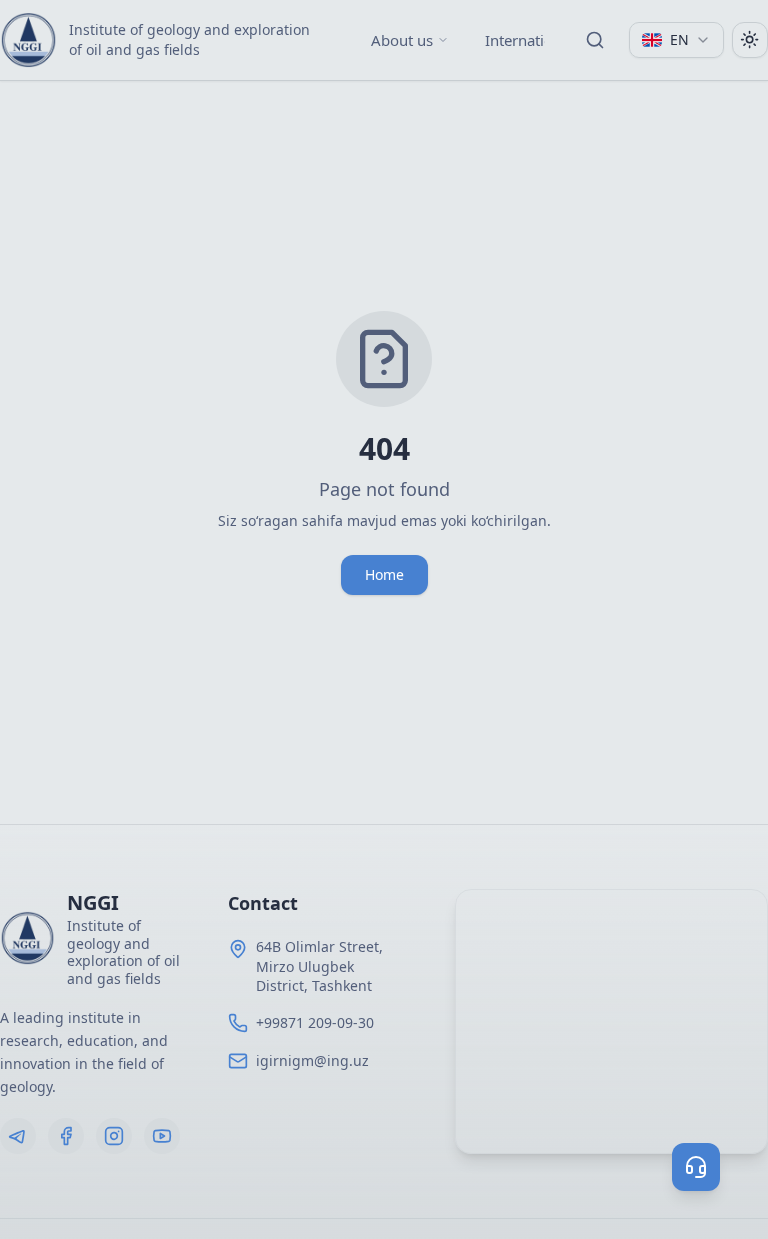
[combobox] (676, 40)
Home (384, 574)
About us (402, 40)
